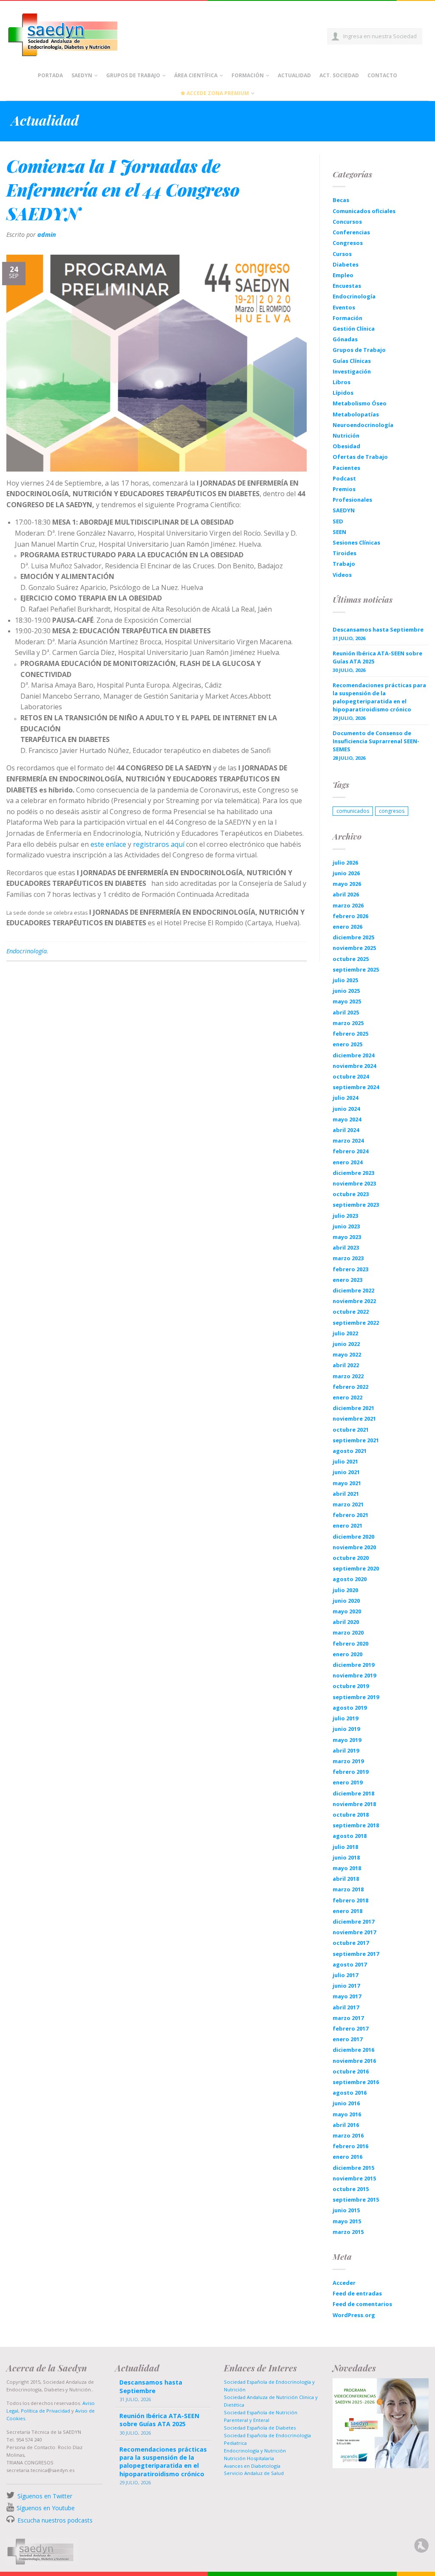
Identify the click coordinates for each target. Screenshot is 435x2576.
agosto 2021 (350, 1451)
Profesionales (352, 500)
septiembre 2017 (356, 1954)
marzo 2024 (348, 1141)
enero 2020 (347, 1654)
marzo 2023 (348, 1258)
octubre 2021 (351, 1430)
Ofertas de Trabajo (360, 457)
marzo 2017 (348, 2018)
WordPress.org (354, 2315)
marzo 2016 (348, 2135)
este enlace (108, 844)
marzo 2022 (348, 1376)
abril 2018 (346, 1879)
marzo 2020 (348, 1632)
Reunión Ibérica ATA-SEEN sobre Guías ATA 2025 (377, 657)
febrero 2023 (350, 1269)
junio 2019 (346, 1729)
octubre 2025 (351, 959)
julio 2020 (345, 1590)
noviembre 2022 (354, 1301)
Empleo (343, 275)
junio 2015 (346, 2210)
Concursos (347, 222)
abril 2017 (346, 2007)
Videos (342, 575)
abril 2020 (346, 1622)
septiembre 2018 (356, 1825)
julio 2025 (345, 980)
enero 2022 (347, 1397)
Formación (248, 75)
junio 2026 (346, 873)
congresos (392, 811)
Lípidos (343, 393)
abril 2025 (346, 1012)
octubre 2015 (351, 2189)
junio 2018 (346, 1857)
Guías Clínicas (352, 361)
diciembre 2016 (353, 2050)
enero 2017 (347, 2039)
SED (338, 521)
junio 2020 (346, 1601)
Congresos (348, 243)
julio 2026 (345, 862)
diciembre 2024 (353, 1055)
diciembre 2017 (353, 1921)
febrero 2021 (350, 1515)
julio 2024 (345, 1098)
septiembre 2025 (356, 969)
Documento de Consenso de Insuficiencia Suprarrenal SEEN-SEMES (376, 741)
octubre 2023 (351, 1194)
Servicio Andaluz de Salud (254, 2473)
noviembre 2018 (354, 1804)
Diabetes (346, 264)
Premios (344, 489)
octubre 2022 (351, 1312)
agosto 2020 (350, 1579)
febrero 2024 (350, 1151)
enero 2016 (347, 2157)
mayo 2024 (347, 1119)
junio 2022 (346, 1344)
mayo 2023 (347, 1237)
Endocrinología (27, 951)
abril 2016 (346, 2125)
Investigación (352, 371)
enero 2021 (347, 1525)
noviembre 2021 (354, 1419)
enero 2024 (347, 1162)
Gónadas (345, 339)
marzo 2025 (348, 1023)
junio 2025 (346, 991)
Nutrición (346, 435)
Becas (341, 200)
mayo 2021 (347, 1483)
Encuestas (347, 286)
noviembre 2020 (354, 1547)
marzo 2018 (348, 1889)
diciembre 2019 (353, 1665)
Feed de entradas (357, 2293)
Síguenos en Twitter (45, 2496)
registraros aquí (159, 844)
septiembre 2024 (356, 1087)
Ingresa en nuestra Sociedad (380, 36)
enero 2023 (347, 1280)
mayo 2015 (347, 2221)
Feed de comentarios (362, 2304)
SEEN (339, 532)
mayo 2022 (347, 1354)
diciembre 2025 (353, 937)
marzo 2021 (348, 1504)
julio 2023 (345, 1216)
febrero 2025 (350, 1034)
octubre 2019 (351, 1686)
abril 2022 (346, 1365)
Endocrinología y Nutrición (255, 2451)
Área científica (196, 75)
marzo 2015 (348, 2232)
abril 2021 (346, 1494)
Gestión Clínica (354, 329)
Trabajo (344, 564)
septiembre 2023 (356, 1205)
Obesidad (346, 446)
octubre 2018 (351, 1815)
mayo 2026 (347, 884)
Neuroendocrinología (363, 425)
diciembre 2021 (353, 1408)
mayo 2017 (347, 1996)
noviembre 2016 (354, 2061)
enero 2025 (347, 1044)
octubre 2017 (351, 1943)
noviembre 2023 (354, 1183)
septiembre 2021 (356, 1440)
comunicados (353, 811)
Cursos (342, 254)
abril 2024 (346, 1130)
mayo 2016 (347, 2114)
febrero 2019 (350, 1772)
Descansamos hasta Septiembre (378, 629)
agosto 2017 (350, 1964)
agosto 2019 (350, 1708)
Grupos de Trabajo (133, 75)
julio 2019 (345, 1718)
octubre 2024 (351, 1076)
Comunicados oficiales (364, 211)
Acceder (344, 2283)
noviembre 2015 (354, 2178)
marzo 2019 (348, 1761)
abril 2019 (346, 1750)
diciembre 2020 (353, 1537)
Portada (50, 75)
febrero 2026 (350, 916)
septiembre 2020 (356, 1568)
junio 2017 (346, 1986)
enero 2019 (347, 1782)
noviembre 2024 (354, 1066)
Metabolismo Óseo (360, 403)
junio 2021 (346, 1472)
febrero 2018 (350, 1900)
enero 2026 (347, 927)
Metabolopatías (356, 414)
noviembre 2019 (354, 1675)
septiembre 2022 (356, 1323)
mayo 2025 (347, 1001)
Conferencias (351, 232)
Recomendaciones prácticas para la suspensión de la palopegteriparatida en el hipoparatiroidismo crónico (379, 697)
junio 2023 (346, 1226)
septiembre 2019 (356, 1697)
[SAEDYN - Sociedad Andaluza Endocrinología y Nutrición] (73, 33)
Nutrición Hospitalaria (249, 2458)
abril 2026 (346, 894)
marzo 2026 (348, 905)
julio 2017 (345, 1975)
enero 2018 (347, 1911)
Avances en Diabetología (252, 2466)
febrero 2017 (350, 2028)
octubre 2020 (351, 1558)
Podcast (344, 478)
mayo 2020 (347, 1611)
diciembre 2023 (353, 1173)
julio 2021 (345, 1461)
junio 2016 (346, 2103)
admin (47, 235)
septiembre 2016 (356, 2082)
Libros (342, 382)
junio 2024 (346, 1109)
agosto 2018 (350, 1836)
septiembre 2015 (356, 2200)
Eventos (344, 307)
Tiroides (345, 553)
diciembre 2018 (353, 1793)
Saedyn (82, 75)
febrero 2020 (350, 1643)
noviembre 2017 (354, 1932)
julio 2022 (345, 1333)
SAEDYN (344, 510)
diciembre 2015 (353, 2168)
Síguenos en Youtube (46, 2508)
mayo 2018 (347, 1868)
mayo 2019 (347, 1740)
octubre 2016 (351, 2071)
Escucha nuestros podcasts (54, 2520)
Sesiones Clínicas (356, 542)
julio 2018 (345, 1847)
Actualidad (294, 75)
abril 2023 (346, 1247)
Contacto (382, 75)
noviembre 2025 (354, 948)
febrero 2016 (350, 2146)
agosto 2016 (350, 2093)
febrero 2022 (350, 1387)
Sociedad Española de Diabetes (260, 2428)
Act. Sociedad (339, 75)
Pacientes (346, 468)
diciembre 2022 (353, 1290)
